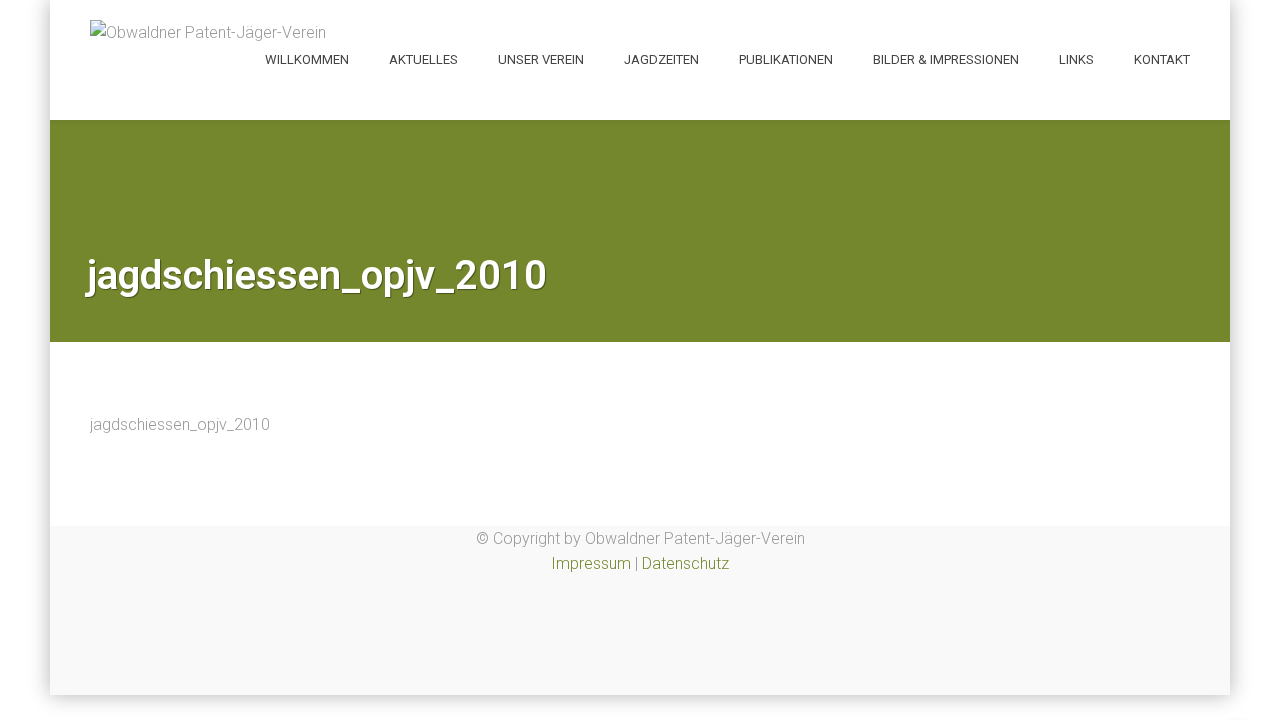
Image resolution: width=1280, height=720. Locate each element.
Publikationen (786, 59)
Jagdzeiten (661, 59)
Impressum (591, 563)
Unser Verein (541, 59)
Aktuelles (423, 59)
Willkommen (307, 59)
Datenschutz (685, 563)
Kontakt (1162, 59)
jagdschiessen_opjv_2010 (180, 424)
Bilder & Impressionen (946, 59)
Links (1076, 59)
